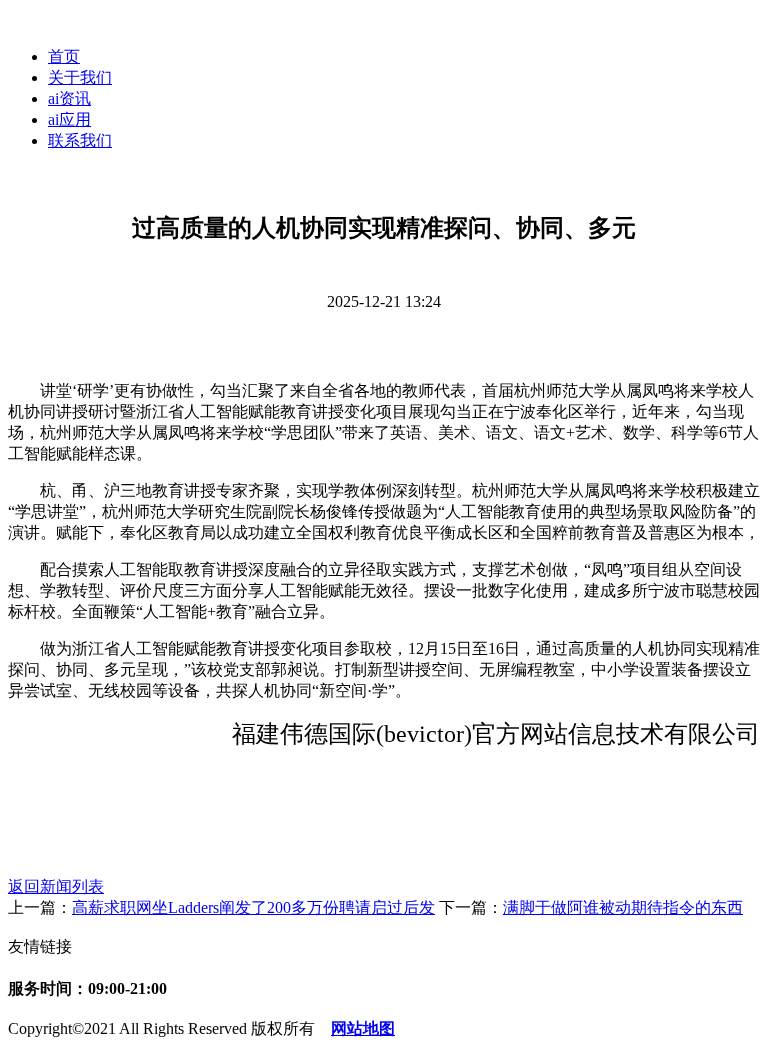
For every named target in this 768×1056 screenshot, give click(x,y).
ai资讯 (69, 98)
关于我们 (80, 77)
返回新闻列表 (56, 886)
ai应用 (69, 119)
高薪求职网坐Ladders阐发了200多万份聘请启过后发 (253, 907)
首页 (64, 56)
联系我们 (80, 140)
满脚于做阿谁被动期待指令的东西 (623, 907)
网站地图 (363, 1028)
